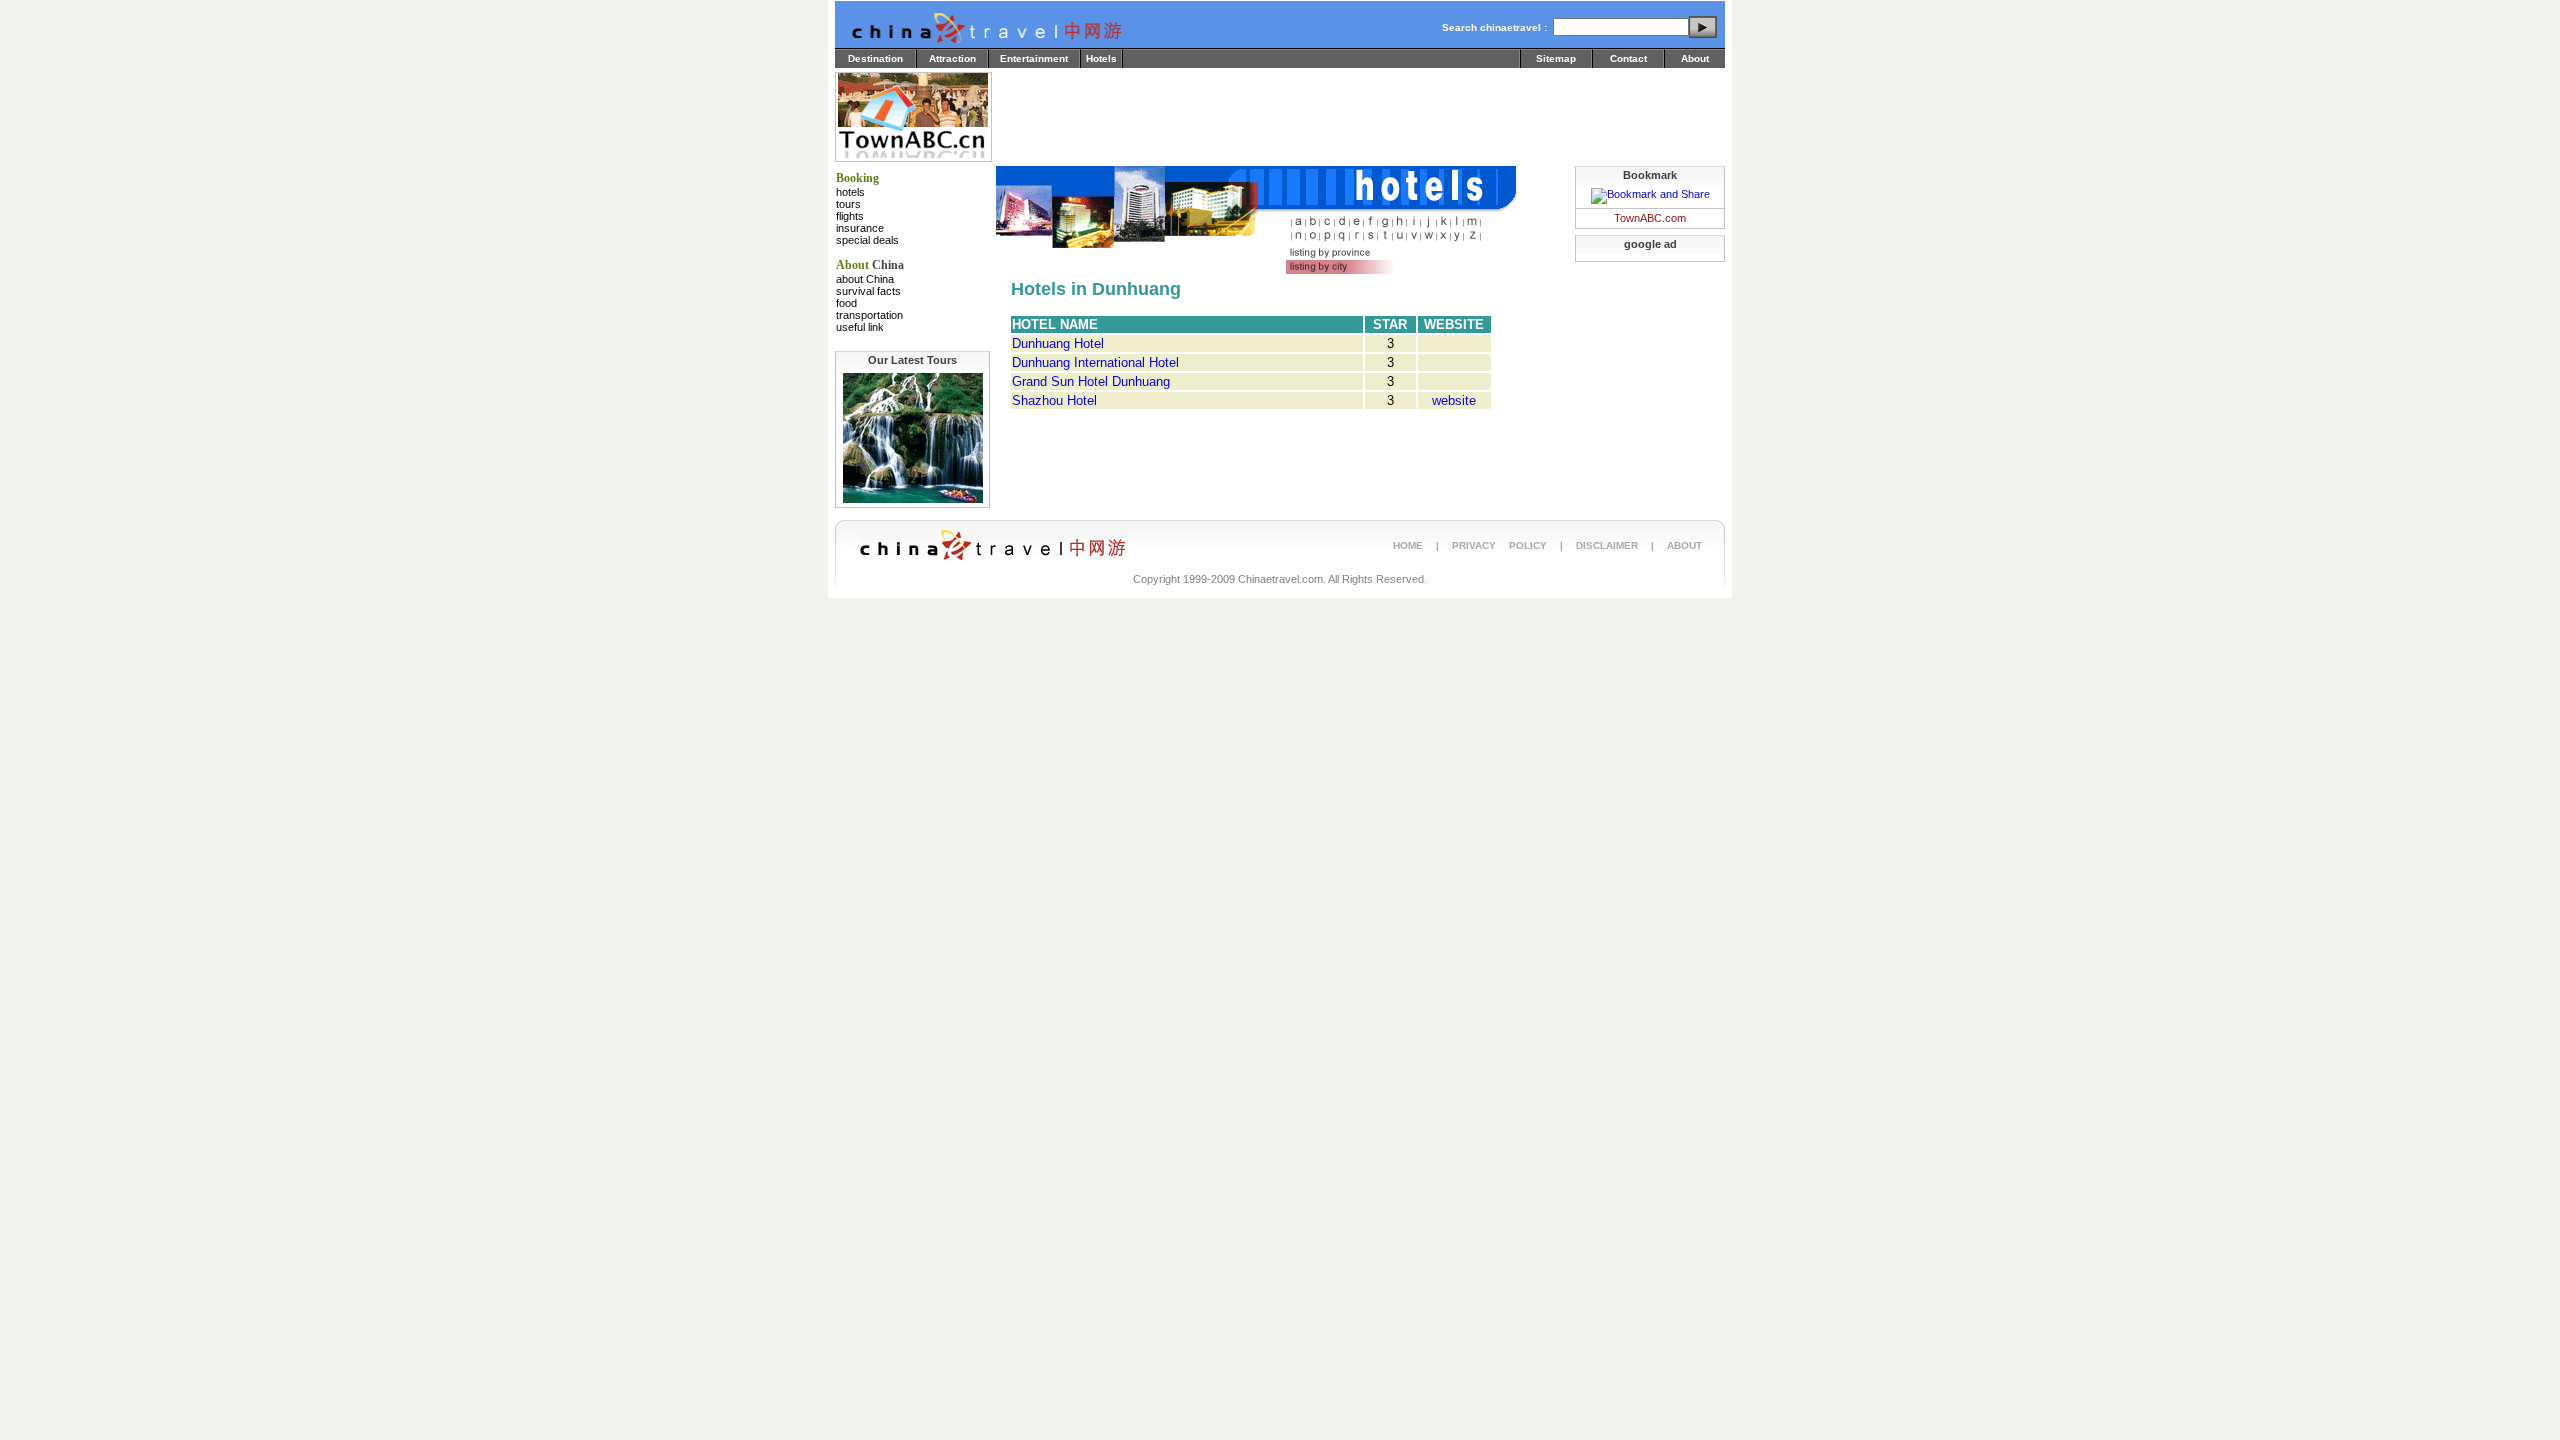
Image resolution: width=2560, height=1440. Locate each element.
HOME (1408, 545)
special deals (867, 240)
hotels (850, 192)
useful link (860, 327)
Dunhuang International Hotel (1095, 362)
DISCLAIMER (1607, 545)
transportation (869, 315)
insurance (860, 228)
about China (865, 279)
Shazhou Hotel (1054, 400)
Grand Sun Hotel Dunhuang (1091, 381)
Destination (875, 58)
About (1695, 58)
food (846, 303)
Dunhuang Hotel (1058, 343)
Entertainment (1034, 58)
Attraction (952, 58)
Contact (1628, 58)
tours (848, 204)
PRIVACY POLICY (1499, 545)
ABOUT (1684, 545)
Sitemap (1556, 58)
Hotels (1101, 58)
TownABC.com (1650, 218)
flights (850, 216)
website (1454, 400)
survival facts (868, 291)
